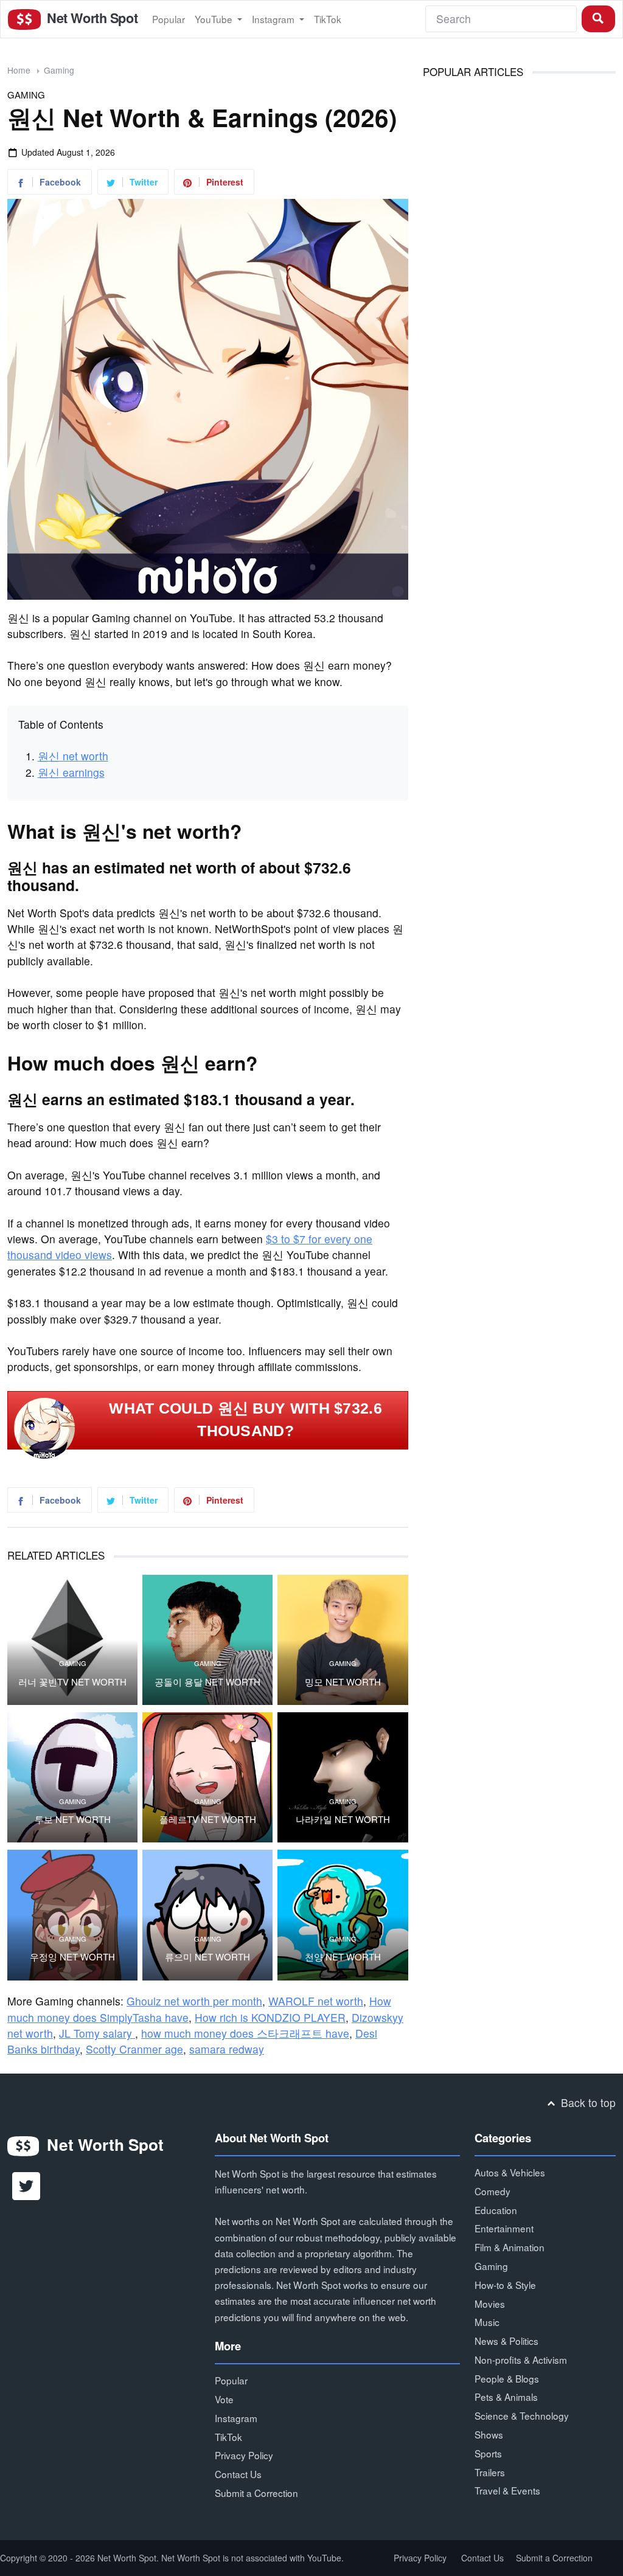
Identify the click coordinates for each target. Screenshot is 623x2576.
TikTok (328, 19)
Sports (488, 2453)
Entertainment (504, 2228)
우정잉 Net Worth (72, 1957)
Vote (224, 2399)
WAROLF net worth (316, 2001)
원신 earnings (71, 772)
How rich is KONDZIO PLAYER (270, 2017)
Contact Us (238, 2474)
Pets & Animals (506, 2397)
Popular (169, 19)
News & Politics (506, 2341)
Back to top (587, 2102)
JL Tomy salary (97, 2033)
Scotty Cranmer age (134, 2049)
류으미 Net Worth (207, 1957)
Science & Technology (522, 2415)
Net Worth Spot (91, 18)
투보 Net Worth (73, 1819)
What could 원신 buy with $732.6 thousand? (245, 1420)
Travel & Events (507, 2490)
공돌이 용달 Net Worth (207, 1682)
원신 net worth (73, 756)
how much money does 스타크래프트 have (245, 2033)
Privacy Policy (244, 2455)
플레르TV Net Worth (208, 1819)
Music (487, 2322)
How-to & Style (505, 2285)
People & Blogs (507, 2378)
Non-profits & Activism (521, 2359)
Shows (489, 2434)
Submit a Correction (256, 2493)
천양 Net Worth (343, 1957)
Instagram (274, 19)
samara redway (227, 2049)
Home (19, 70)
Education (496, 2210)
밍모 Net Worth (343, 1682)
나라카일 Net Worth (343, 1819)
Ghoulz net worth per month (194, 2001)
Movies (490, 2303)
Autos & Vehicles (510, 2172)
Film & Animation (510, 2247)
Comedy (492, 2191)
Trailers (490, 2472)
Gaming (59, 70)
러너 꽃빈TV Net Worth (72, 1682)
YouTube (215, 19)
